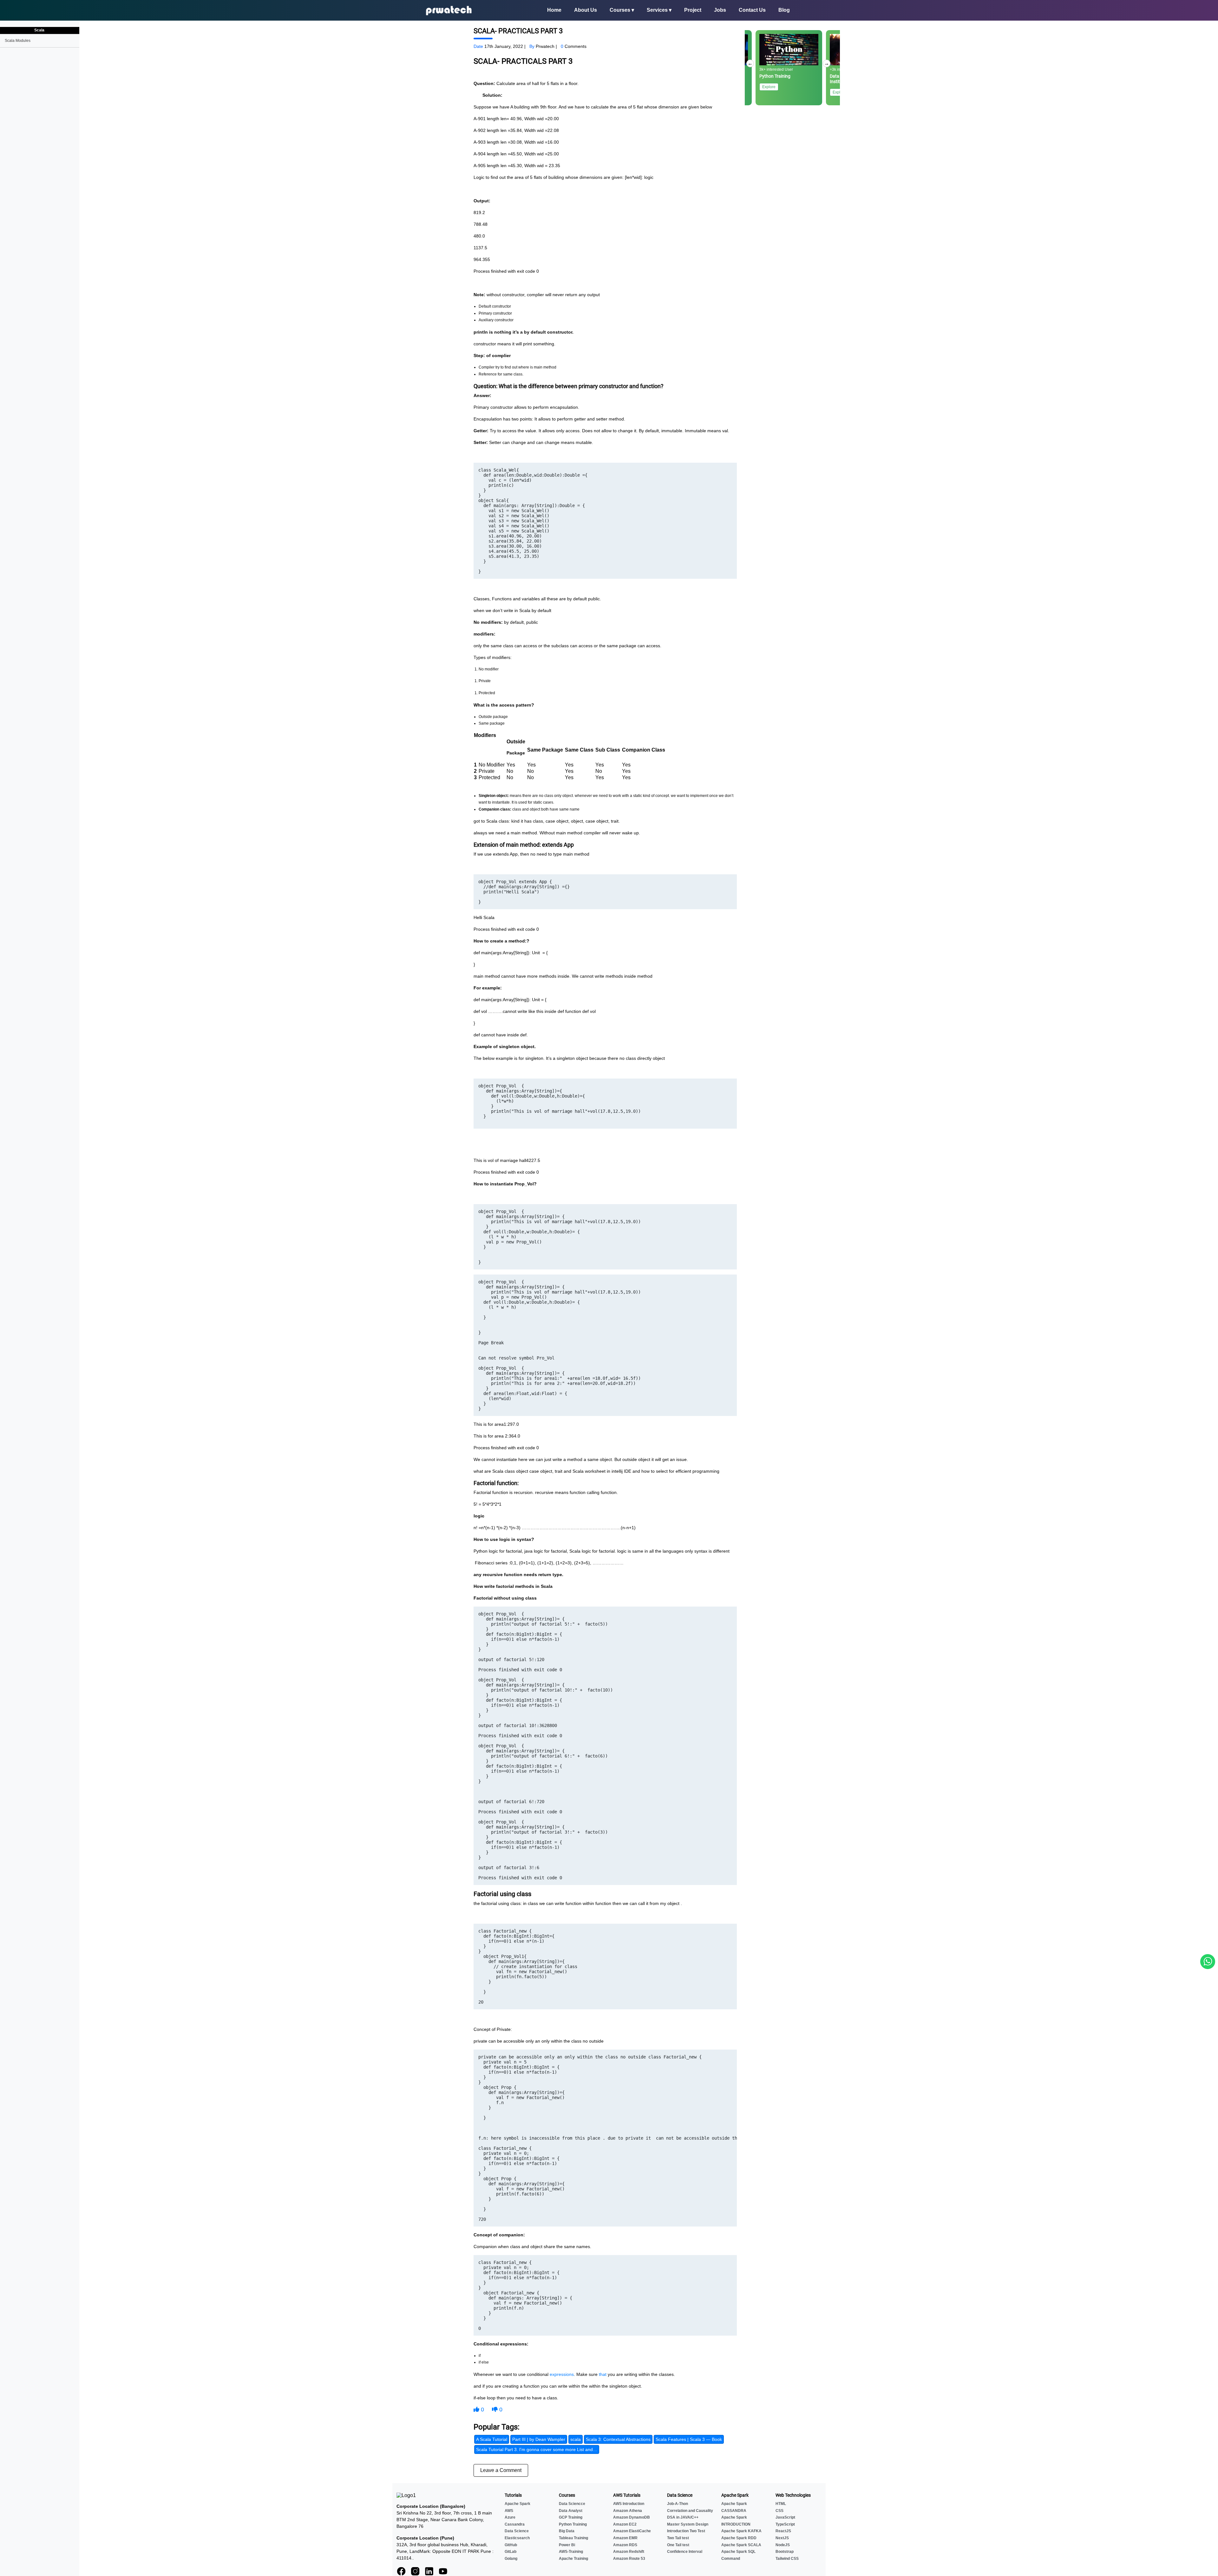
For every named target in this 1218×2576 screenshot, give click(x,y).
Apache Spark (517, 2504)
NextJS (782, 2538)
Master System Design (688, 2524)
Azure (510, 2517)
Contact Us (752, 10)
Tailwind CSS (787, 2559)
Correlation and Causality (690, 2511)
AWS (509, 2511)
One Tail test (678, 2545)
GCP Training (571, 2517)
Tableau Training (573, 2538)
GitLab (511, 2552)
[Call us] (1208, 1962)
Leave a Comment (501, 2470)
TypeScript (785, 2524)
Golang (511, 2559)
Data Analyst (571, 2511)
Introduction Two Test (686, 2531)
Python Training (573, 2524)
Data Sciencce (572, 2504)
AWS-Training (571, 2552)
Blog (784, 10)
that (603, 2374)
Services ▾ (659, 10)
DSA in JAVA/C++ (683, 2517)
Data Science (517, 2531)
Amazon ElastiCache (632, 2531)
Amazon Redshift (629, 2552)
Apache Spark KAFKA (741, 2531)
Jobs (720, 10)
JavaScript (785, 2517)
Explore (769, 87)
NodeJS (783, 2545)
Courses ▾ (622, 10)
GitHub (511, 2545)
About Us (586, 10)
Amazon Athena (628, 2511)
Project (693, 10)
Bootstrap (785, 2552)
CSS (779, 2511)
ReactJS (783, 2531)
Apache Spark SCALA (741, 2545)
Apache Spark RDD (739, 2538)
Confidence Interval (685, 2552)
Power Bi (567, 2545)
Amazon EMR (625, 2538)
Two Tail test (678, 2538)
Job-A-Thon (678, 2504)
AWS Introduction (629, 2504)
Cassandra (515, 2524)
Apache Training (573, 2559)
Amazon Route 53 (629, 2559)
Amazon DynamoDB (632, 2517)
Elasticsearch (517, 2538)
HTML (781, 2504)
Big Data (567, 2531)
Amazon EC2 (625, 2524)
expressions (562, 2374)
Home (554, 10)
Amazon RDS (625, 2545)
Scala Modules (18, 41)
